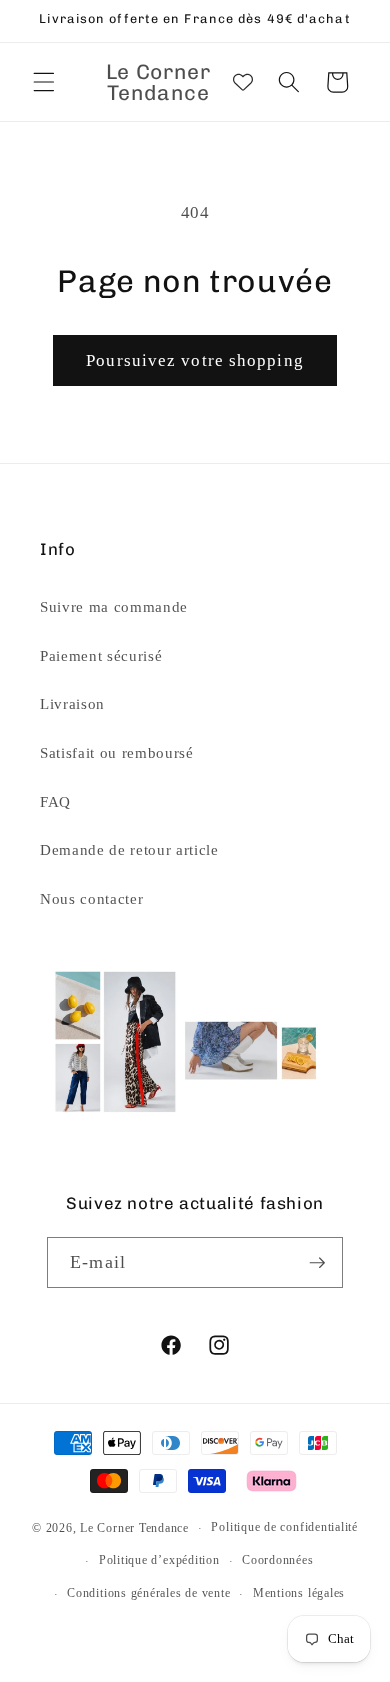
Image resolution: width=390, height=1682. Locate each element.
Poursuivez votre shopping (195, 360)
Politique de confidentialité (284, 1527)
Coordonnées (277, 1560)
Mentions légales (299, 1593)
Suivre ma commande (114, 606)
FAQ (55, 801)
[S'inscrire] (317, 1263)
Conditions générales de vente (148, 1593)
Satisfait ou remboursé (117, 752)
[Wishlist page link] (243, 82)
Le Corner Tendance (134, 1528)
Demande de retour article (129, 849)
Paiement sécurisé (101, 655)
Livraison (72, 703)
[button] (44, 82)
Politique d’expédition (159, 1560)
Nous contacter (91, 898)
